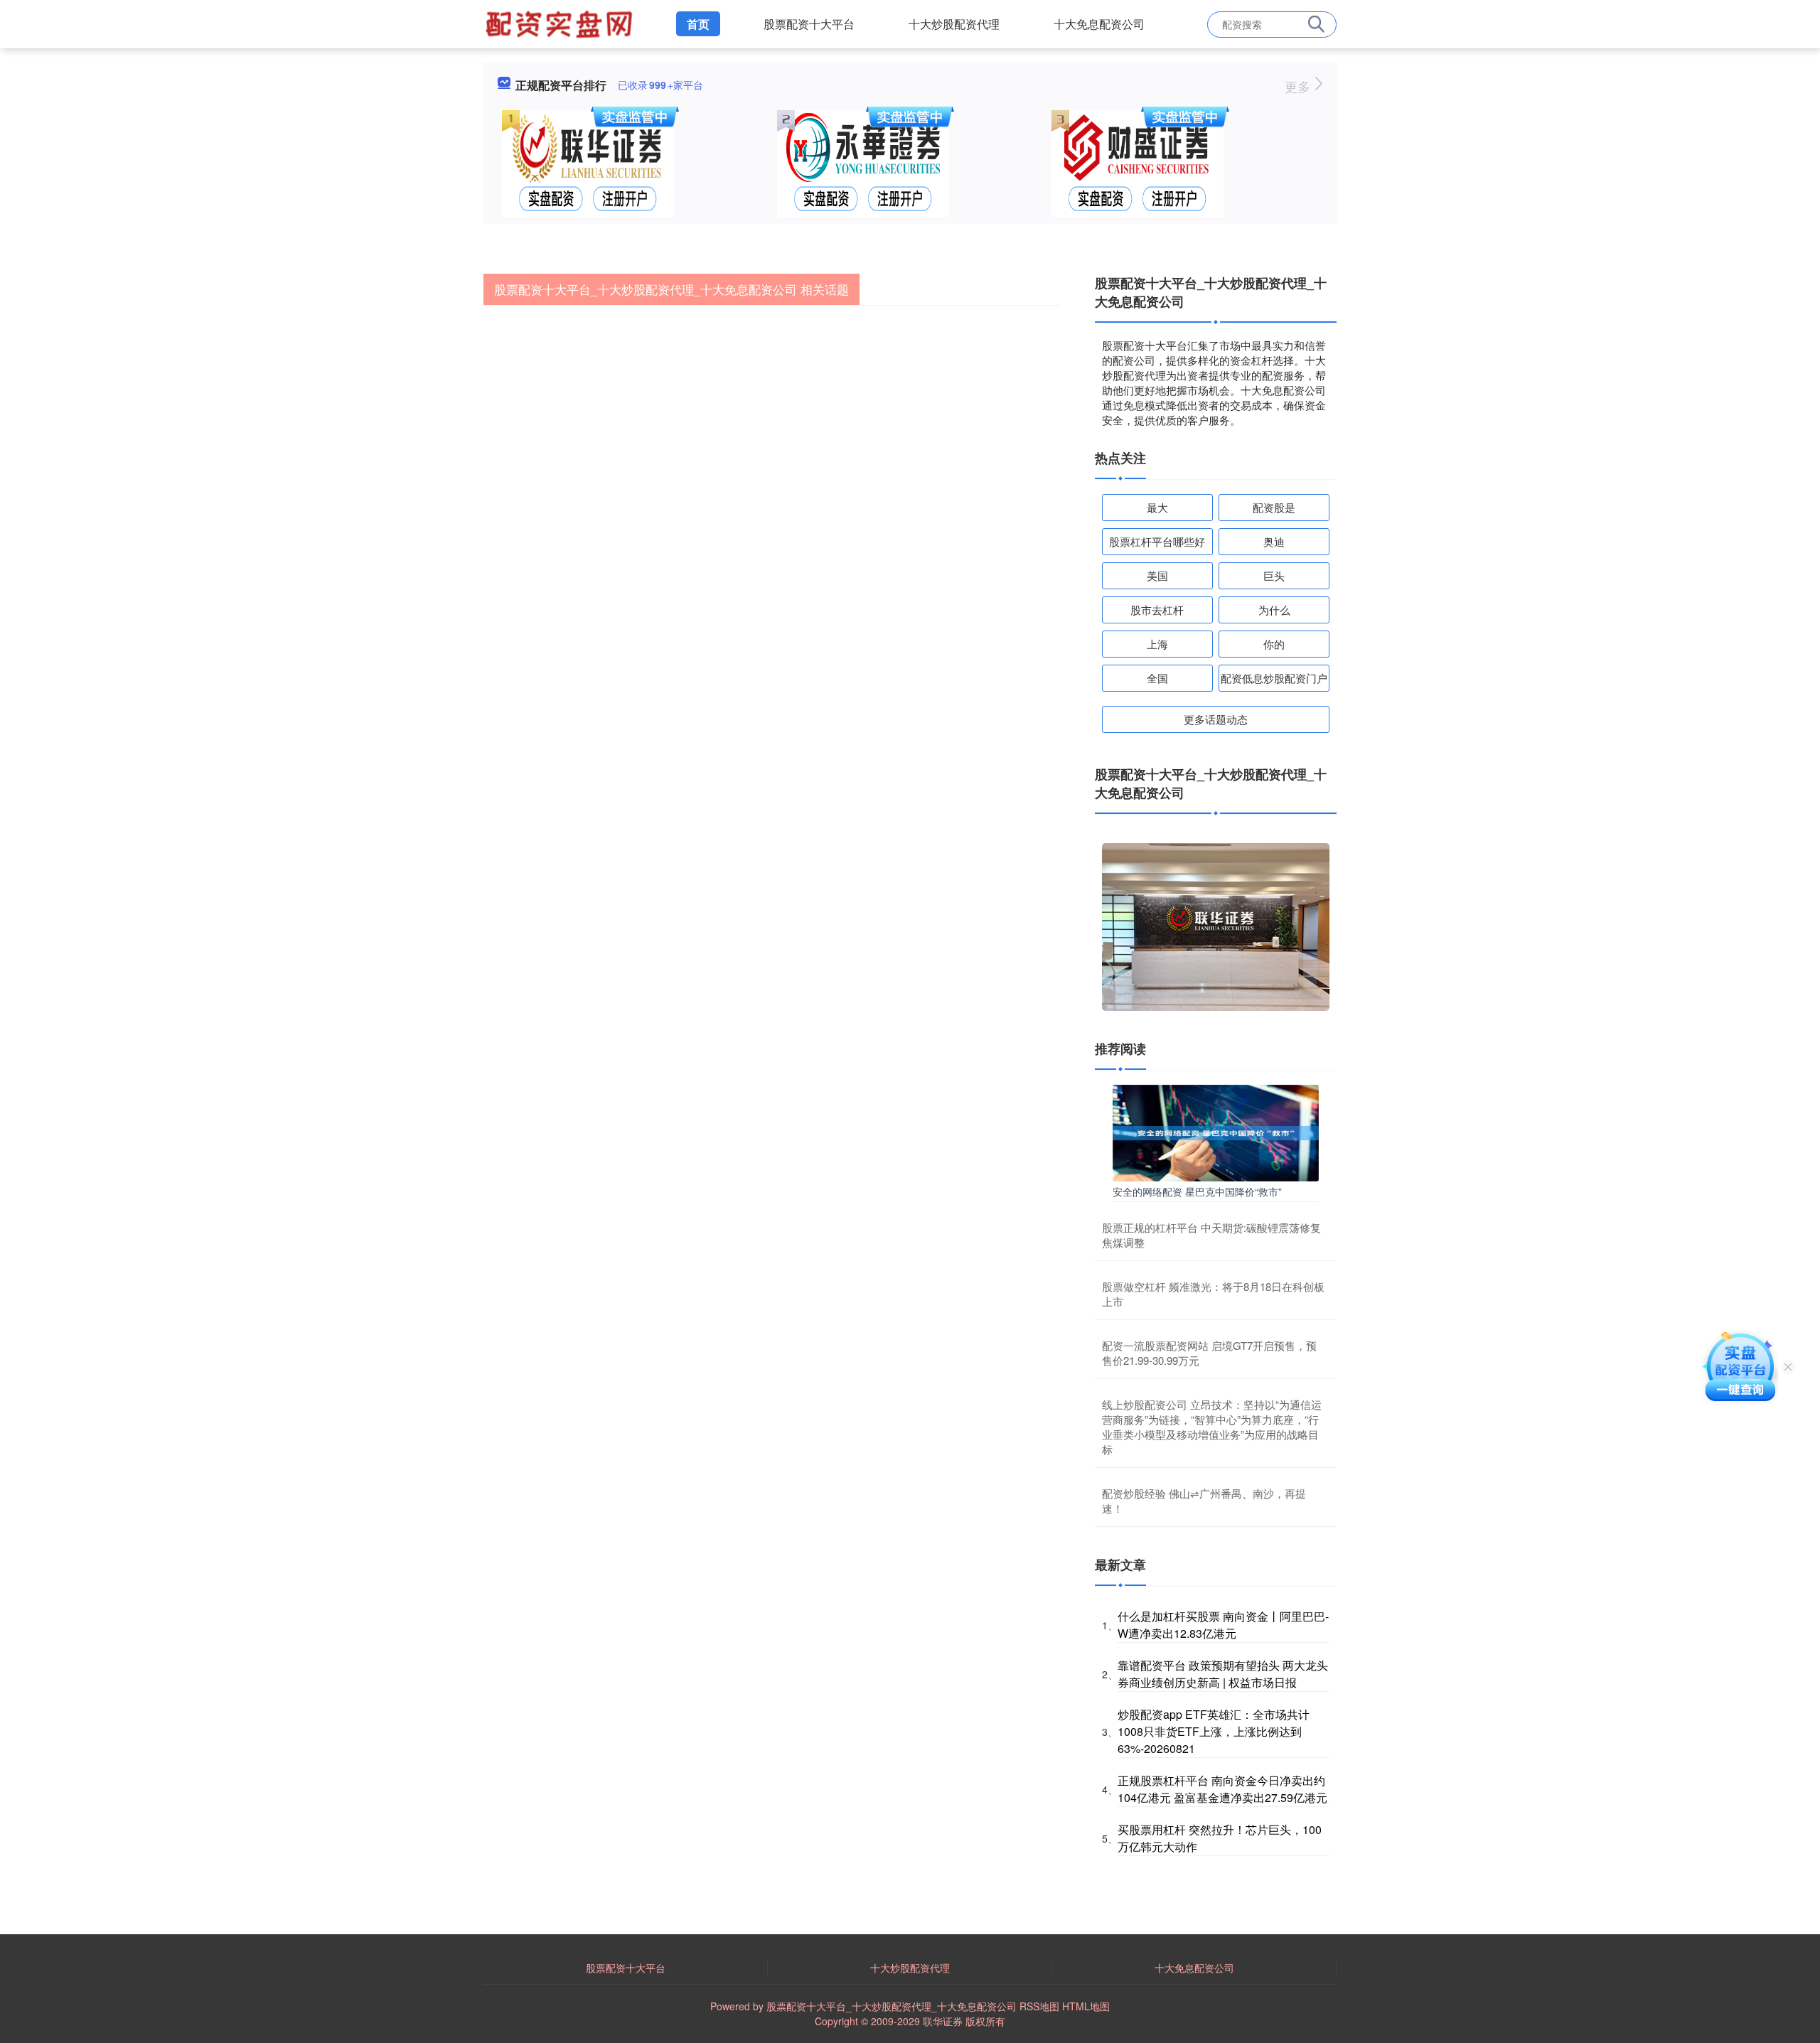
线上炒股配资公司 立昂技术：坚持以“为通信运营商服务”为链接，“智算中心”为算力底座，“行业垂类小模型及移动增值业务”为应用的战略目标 (1212, 1427)
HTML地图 (1086, 2006)
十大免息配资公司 (1099, 24)
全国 (1157, 678)
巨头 (1274, 575)
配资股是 (1274, 507)
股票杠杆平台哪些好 (1157, 541)
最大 (1157, 507)
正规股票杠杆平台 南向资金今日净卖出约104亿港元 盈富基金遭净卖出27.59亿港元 (1222, 1789)
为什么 (1274, 610)
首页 (698, 24)
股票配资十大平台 (809, 24)
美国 (1157, 575)
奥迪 (1274, 541)
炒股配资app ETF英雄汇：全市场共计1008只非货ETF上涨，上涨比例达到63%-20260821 (1214, 1731)
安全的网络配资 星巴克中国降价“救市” (1197, 1191)
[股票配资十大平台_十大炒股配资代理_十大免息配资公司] (561, 23)
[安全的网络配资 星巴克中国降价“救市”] (1216, 1132)
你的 (1274, 644)
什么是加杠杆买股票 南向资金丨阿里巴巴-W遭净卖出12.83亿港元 (1223, 1625)
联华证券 (943, 2021)
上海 (1157, 644)
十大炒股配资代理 (954, 24)
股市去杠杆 (1157, 610)
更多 (1299, 86)
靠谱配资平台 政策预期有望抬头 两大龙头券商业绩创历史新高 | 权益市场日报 (1223, 1674)
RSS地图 (1039, 2006)
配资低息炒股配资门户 (1274, 678)
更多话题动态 (1216, 719)
